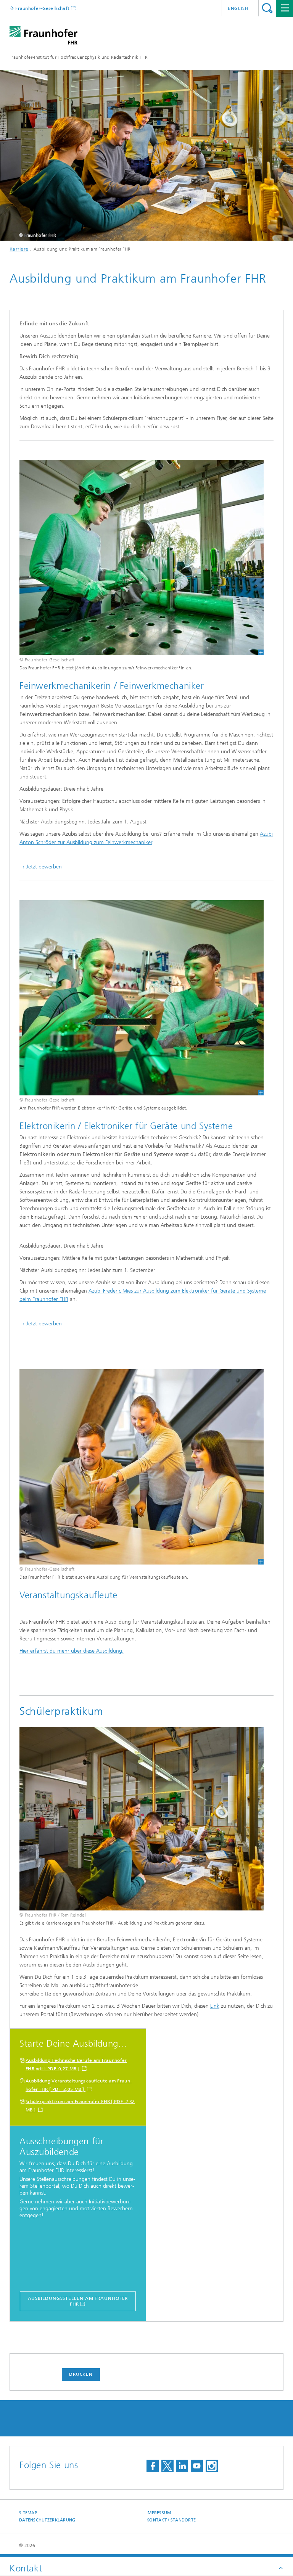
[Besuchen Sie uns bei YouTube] (197, 2466)
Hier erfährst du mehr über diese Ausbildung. (72, 1651)
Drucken (81, 2374)
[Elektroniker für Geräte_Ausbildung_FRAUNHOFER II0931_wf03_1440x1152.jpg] (137, 998)
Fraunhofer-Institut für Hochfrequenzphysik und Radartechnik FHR (79, 57)
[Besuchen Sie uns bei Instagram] (212, 2466)
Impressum (159, 2513)
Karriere (19, 249)
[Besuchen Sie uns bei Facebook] (153, 2466)
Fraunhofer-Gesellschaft (42, 8)
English (238, 8)
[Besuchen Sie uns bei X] (167, 2466)
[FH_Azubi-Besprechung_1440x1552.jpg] (137, 1467)
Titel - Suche (267, 8)
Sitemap (28, 2513)
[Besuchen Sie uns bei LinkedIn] (182, 2466)
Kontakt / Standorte (171, 2520)
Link (215, 2006)
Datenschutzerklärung (47, 2520)
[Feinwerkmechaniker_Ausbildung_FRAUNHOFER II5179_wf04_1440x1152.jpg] (137, 558)
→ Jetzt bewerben (41, 867)
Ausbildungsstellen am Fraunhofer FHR (78, 2301)
